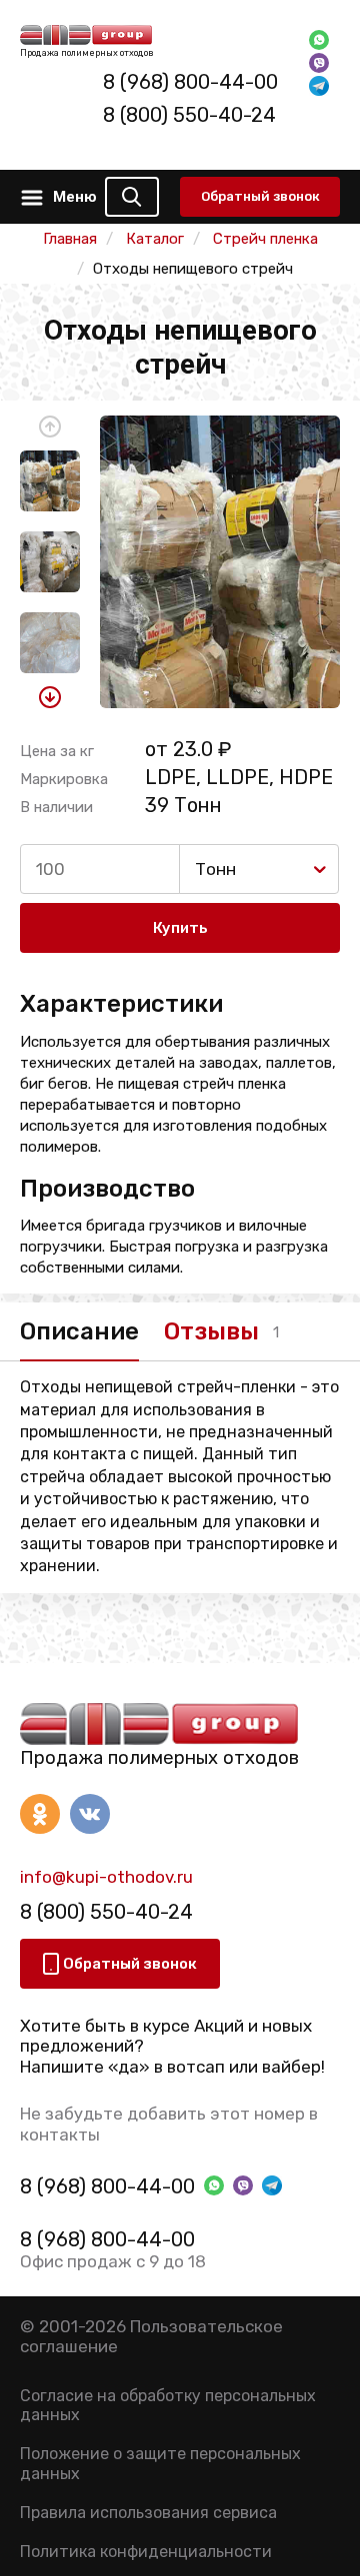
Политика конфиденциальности (146, 2552)
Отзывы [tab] (211, 1331)
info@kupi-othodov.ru (106, 1877)
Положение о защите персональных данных (160, 2463)
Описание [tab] (79, 1331)
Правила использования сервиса (148, 2513)
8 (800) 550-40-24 (189, 115)
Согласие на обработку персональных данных (168, 2405)
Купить (180, 928)
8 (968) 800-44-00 (190, 82)
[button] (50, 427)
